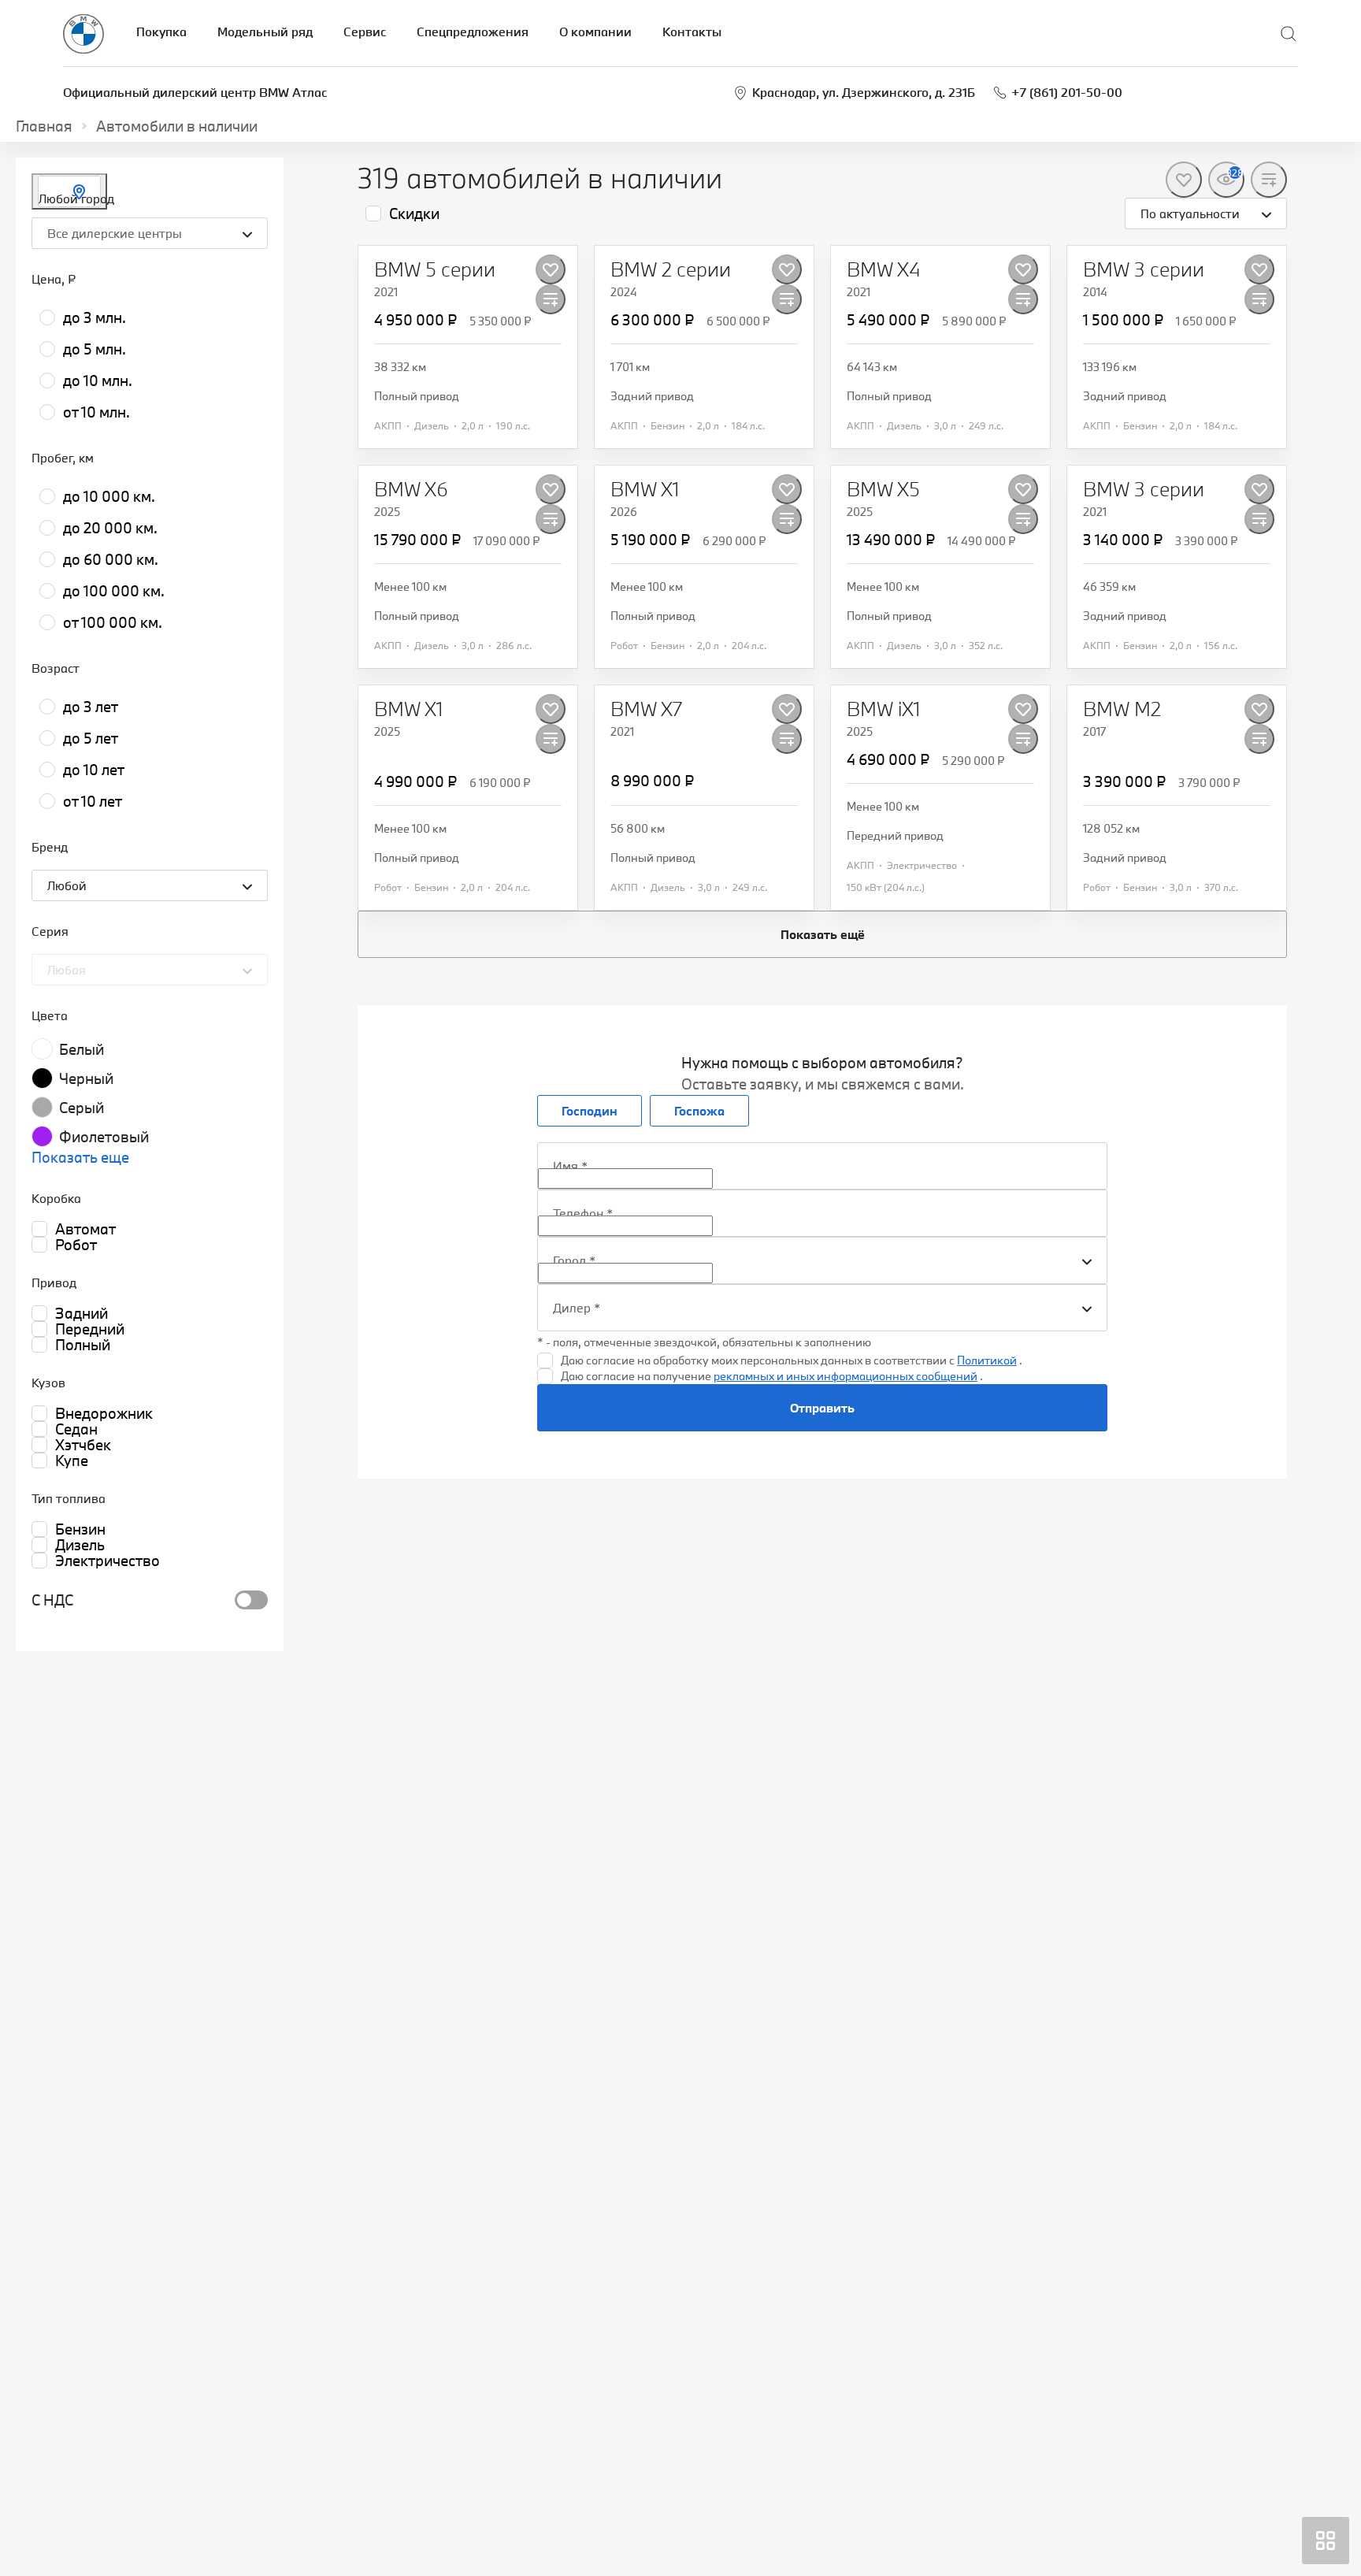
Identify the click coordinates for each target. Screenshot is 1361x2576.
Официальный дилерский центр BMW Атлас (195, 92)
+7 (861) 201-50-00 (1067, 92)
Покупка (161, 32)
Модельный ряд (265, 32)
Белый (82, 1049)
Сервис (365, 32)
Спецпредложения (473, 32)
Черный (86, 1078)
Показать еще (80, 1157)
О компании (595, 32)
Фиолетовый (104, 1137)
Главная (44, 126)
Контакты (692, 32)
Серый (82, 1108)
